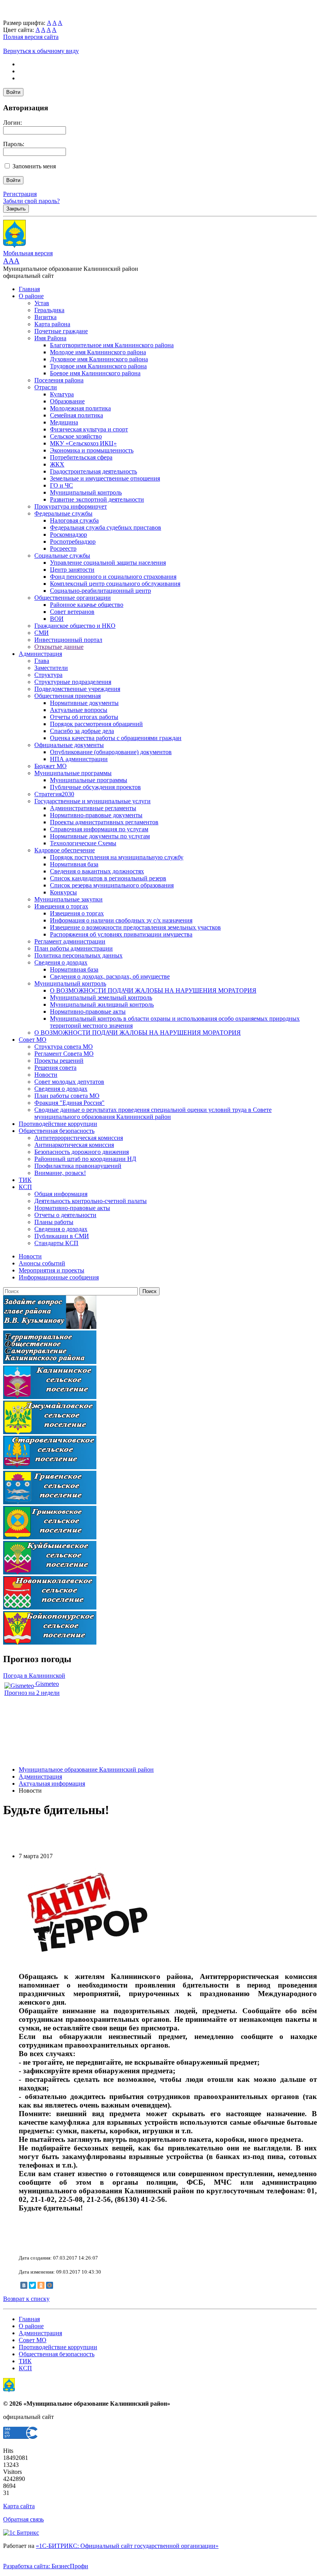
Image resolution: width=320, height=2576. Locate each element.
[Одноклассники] (41, 2285)
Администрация (40, 654)
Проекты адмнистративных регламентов (104, 822)
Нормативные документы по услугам (100, 836)
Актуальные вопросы (79, 710)
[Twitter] (32, 2285)
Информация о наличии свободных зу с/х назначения (121, 920)
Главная (29, 289)
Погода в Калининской (34, 1676)
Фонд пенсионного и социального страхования (113, 577)
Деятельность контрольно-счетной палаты (91, 1201)
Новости (46, 1075)
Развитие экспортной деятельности (97, 499)
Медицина (64, 422)
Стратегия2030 (54, 794)
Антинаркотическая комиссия (74, 1145)
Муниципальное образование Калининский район (86, 1769)
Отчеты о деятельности (65, 1215)
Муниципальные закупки (68, 899)
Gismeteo (46, 1684)
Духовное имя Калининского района (99, 359)
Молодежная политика (80, 408)
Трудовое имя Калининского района (98, 366)
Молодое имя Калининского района (98, 352)
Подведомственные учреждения (77, 689)
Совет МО (33, 1040)
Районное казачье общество (87, 605)
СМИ (42, 633)
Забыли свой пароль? (31, 201)
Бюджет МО (51, 766)
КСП (25, 1187)
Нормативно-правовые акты (88, 1011)
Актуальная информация (52, 1784)
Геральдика (49, 310)
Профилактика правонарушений (78, 1166)
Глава (42, 661)
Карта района (52, 324)
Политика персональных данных (78, 955)
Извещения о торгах (61, 906)
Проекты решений (59, 1061)
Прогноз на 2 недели (32, 1693)
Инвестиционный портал (68, 640)
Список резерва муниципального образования (112, 885)
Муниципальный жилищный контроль (102, 1004)
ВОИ (57, 619)
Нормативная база (74, 864)
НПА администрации (79, 759)
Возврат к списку (26, 2299)
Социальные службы (62, 556)
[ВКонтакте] (24, 2285)
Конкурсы (63, 892)
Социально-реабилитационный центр (100, 591)
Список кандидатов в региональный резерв (108, 878)
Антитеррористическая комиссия (79, 1138)
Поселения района (59, 380)
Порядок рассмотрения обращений (96, 724)
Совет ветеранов (72, 612)
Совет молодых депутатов (69, 1082)
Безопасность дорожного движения (82, 1152)
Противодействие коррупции (58, 1124)
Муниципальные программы (73, 773)
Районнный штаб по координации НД (85, 1159)
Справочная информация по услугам (99, 829)
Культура (62, 394)
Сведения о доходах (61, 962)
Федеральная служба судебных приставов (106, 527)
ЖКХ (57, 464)
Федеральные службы (63, 513)
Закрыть (16, 209)
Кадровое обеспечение (65, 850)
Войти (13, 92)
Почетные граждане (61, 331)
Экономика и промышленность (92, 450)
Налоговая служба (74, 520)
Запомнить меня (34, 166)
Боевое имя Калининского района (95, 373)
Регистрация (20, 194)
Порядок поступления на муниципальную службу (117, 857)
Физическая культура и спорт (89, 429)
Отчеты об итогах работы (84, 717)
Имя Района (50, 338)
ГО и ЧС (61, 485)
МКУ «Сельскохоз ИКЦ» (83, 443)
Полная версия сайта (31, 37)
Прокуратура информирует (71, 506)
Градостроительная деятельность (93, 471)
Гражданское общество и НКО (75, 626)
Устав (42, 303)
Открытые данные (59, 647)
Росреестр (63, 549)
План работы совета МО (67, 1096)
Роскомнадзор (68, 534)
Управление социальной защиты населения (108, 563)
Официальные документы (69, 745)
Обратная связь (23, 2519)
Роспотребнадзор (73, 542)
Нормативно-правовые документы (96, 815)
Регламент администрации (70, 941)
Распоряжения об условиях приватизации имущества (121, 934)
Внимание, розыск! (60, 1173)
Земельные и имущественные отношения (105, 478)
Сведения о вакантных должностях (97, 871)
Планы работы (54, 1222)
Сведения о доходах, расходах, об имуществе (110, 976)
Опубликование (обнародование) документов (111, 752)
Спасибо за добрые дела (82, 731)
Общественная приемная (68, 696)
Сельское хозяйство (76, 436)
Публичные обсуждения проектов (95, 787)
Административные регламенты (93, 808)
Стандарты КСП (56, 1243)
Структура (48, 675)
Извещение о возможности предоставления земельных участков (135, 927)
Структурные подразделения (73, 682)
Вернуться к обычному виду (41, 51)
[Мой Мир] (50, 2285)
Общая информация (61, 1194)
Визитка (45, 317)
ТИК (25, 1180)
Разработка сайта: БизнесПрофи (46, 2566)
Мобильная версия (28, 253)
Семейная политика (76, 415)
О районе (31, 296)
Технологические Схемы (83, 843)
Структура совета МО (64, 1047)
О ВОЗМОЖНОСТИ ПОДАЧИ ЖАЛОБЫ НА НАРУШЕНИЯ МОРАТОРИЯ (153, 990)
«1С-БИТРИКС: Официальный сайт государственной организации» (127, 2546)
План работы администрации (74, 948)
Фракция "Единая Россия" (69, 1103)
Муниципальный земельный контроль (101, 997)
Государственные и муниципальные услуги (92, 801)
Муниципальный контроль (86, 492)
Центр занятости (72, 570)
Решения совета (55, 1068)
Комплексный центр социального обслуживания (115, 584)
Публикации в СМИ (62, 1236)
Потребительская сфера (81, 457)
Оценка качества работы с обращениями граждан (116, 738)
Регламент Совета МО (64, 1054)
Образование (67, 401)
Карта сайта (19, 2506)
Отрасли (46, 387)
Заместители (51, 668)
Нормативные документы (84, 703)
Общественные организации (73, 598)
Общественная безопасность (57, 1131)
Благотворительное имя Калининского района (112, 345)
